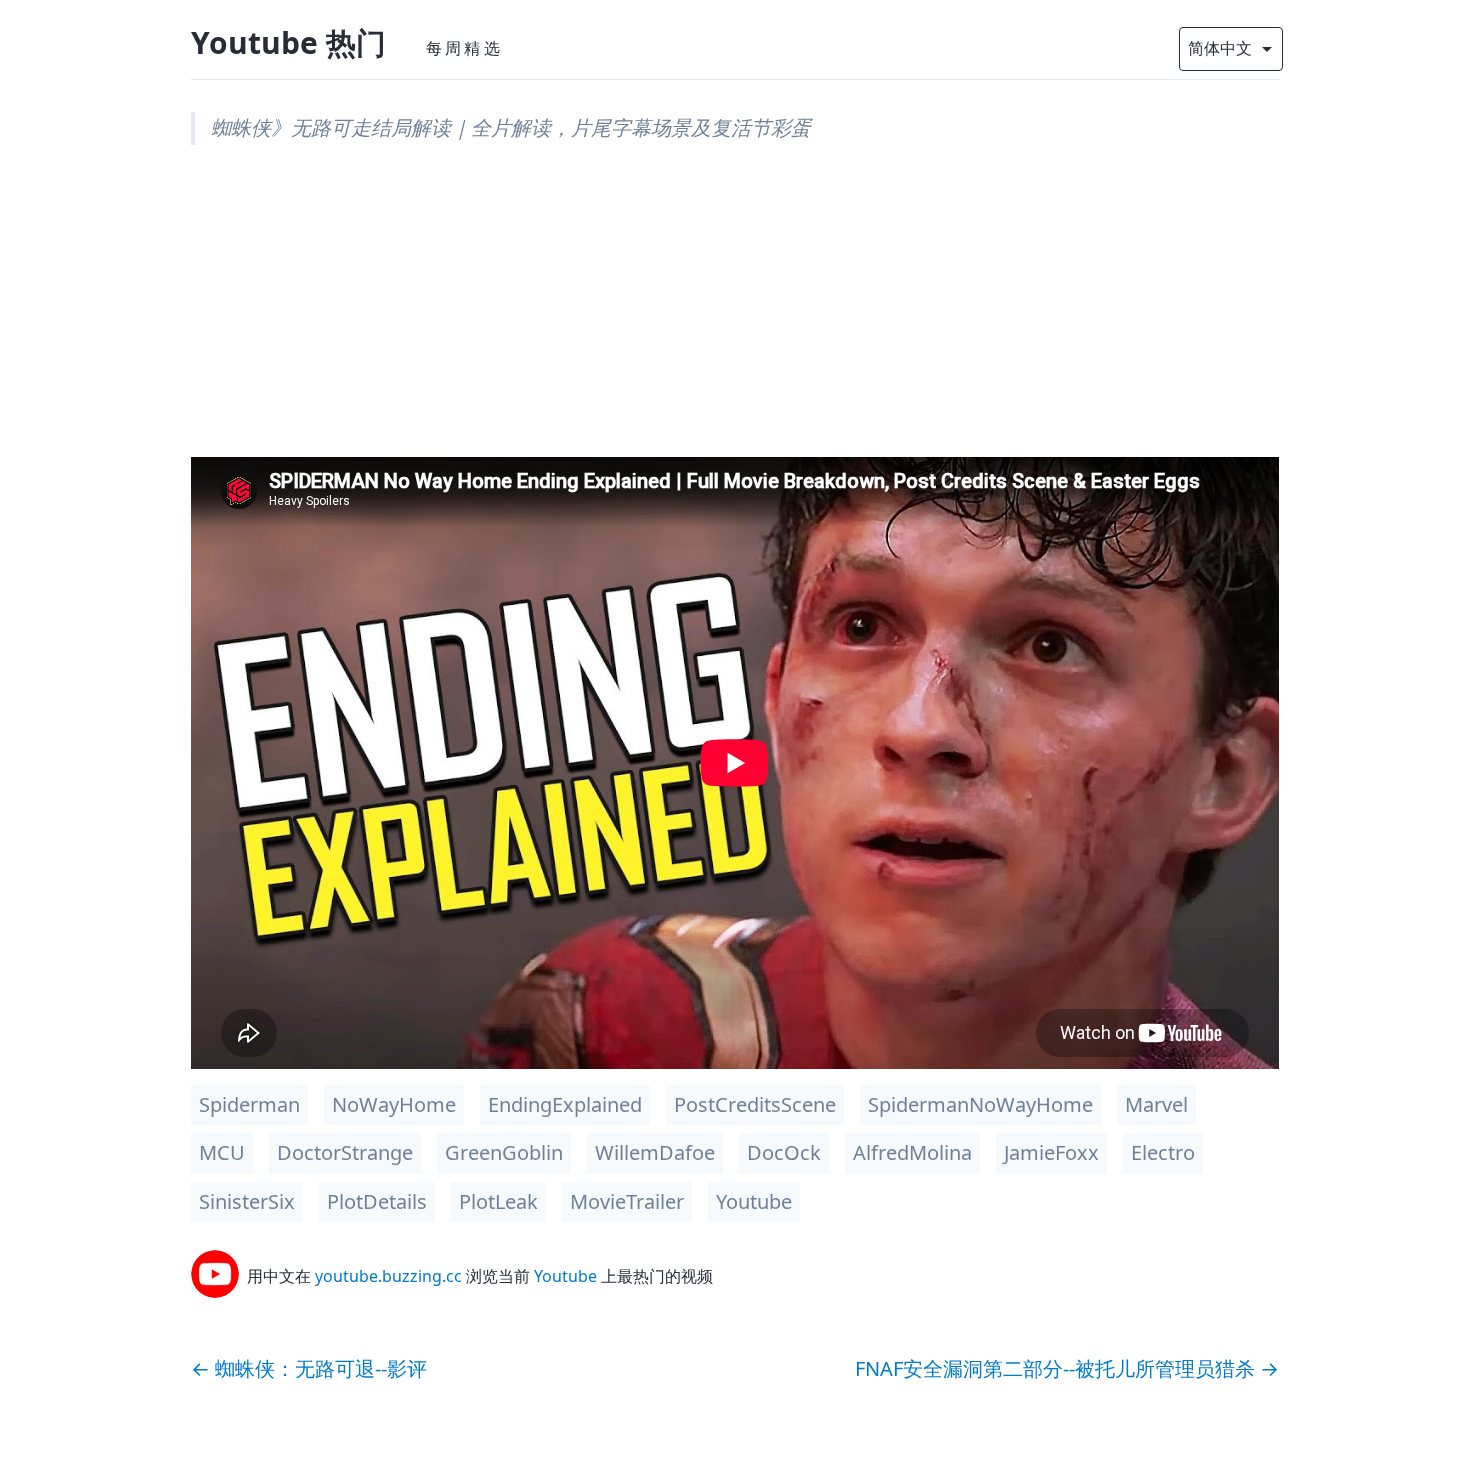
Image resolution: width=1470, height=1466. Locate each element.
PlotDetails (377, 1201)
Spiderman (249, 1104)
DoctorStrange (345, 1152)
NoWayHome (394, 1104)
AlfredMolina (912, 1152)
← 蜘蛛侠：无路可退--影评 (309, 1368)
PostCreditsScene (755, 1104)
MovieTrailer (627, 1201)
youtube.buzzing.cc (388, 1276)
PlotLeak (498, 1201)
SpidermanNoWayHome (980, 1104)
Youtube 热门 (288, 42)
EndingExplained (565, 1104)
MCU (222, 1152)
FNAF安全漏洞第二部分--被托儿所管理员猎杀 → (1067, 1368)
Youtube (754, 1201)
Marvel (1156, 1104)
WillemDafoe (655, 1152)
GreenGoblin (504, 1152)
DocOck (784, 1152)
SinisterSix (247, 1201)
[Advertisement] (735, 317)
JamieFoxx (1051, 1152)
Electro (1163, 1152)
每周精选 (464, 48)
